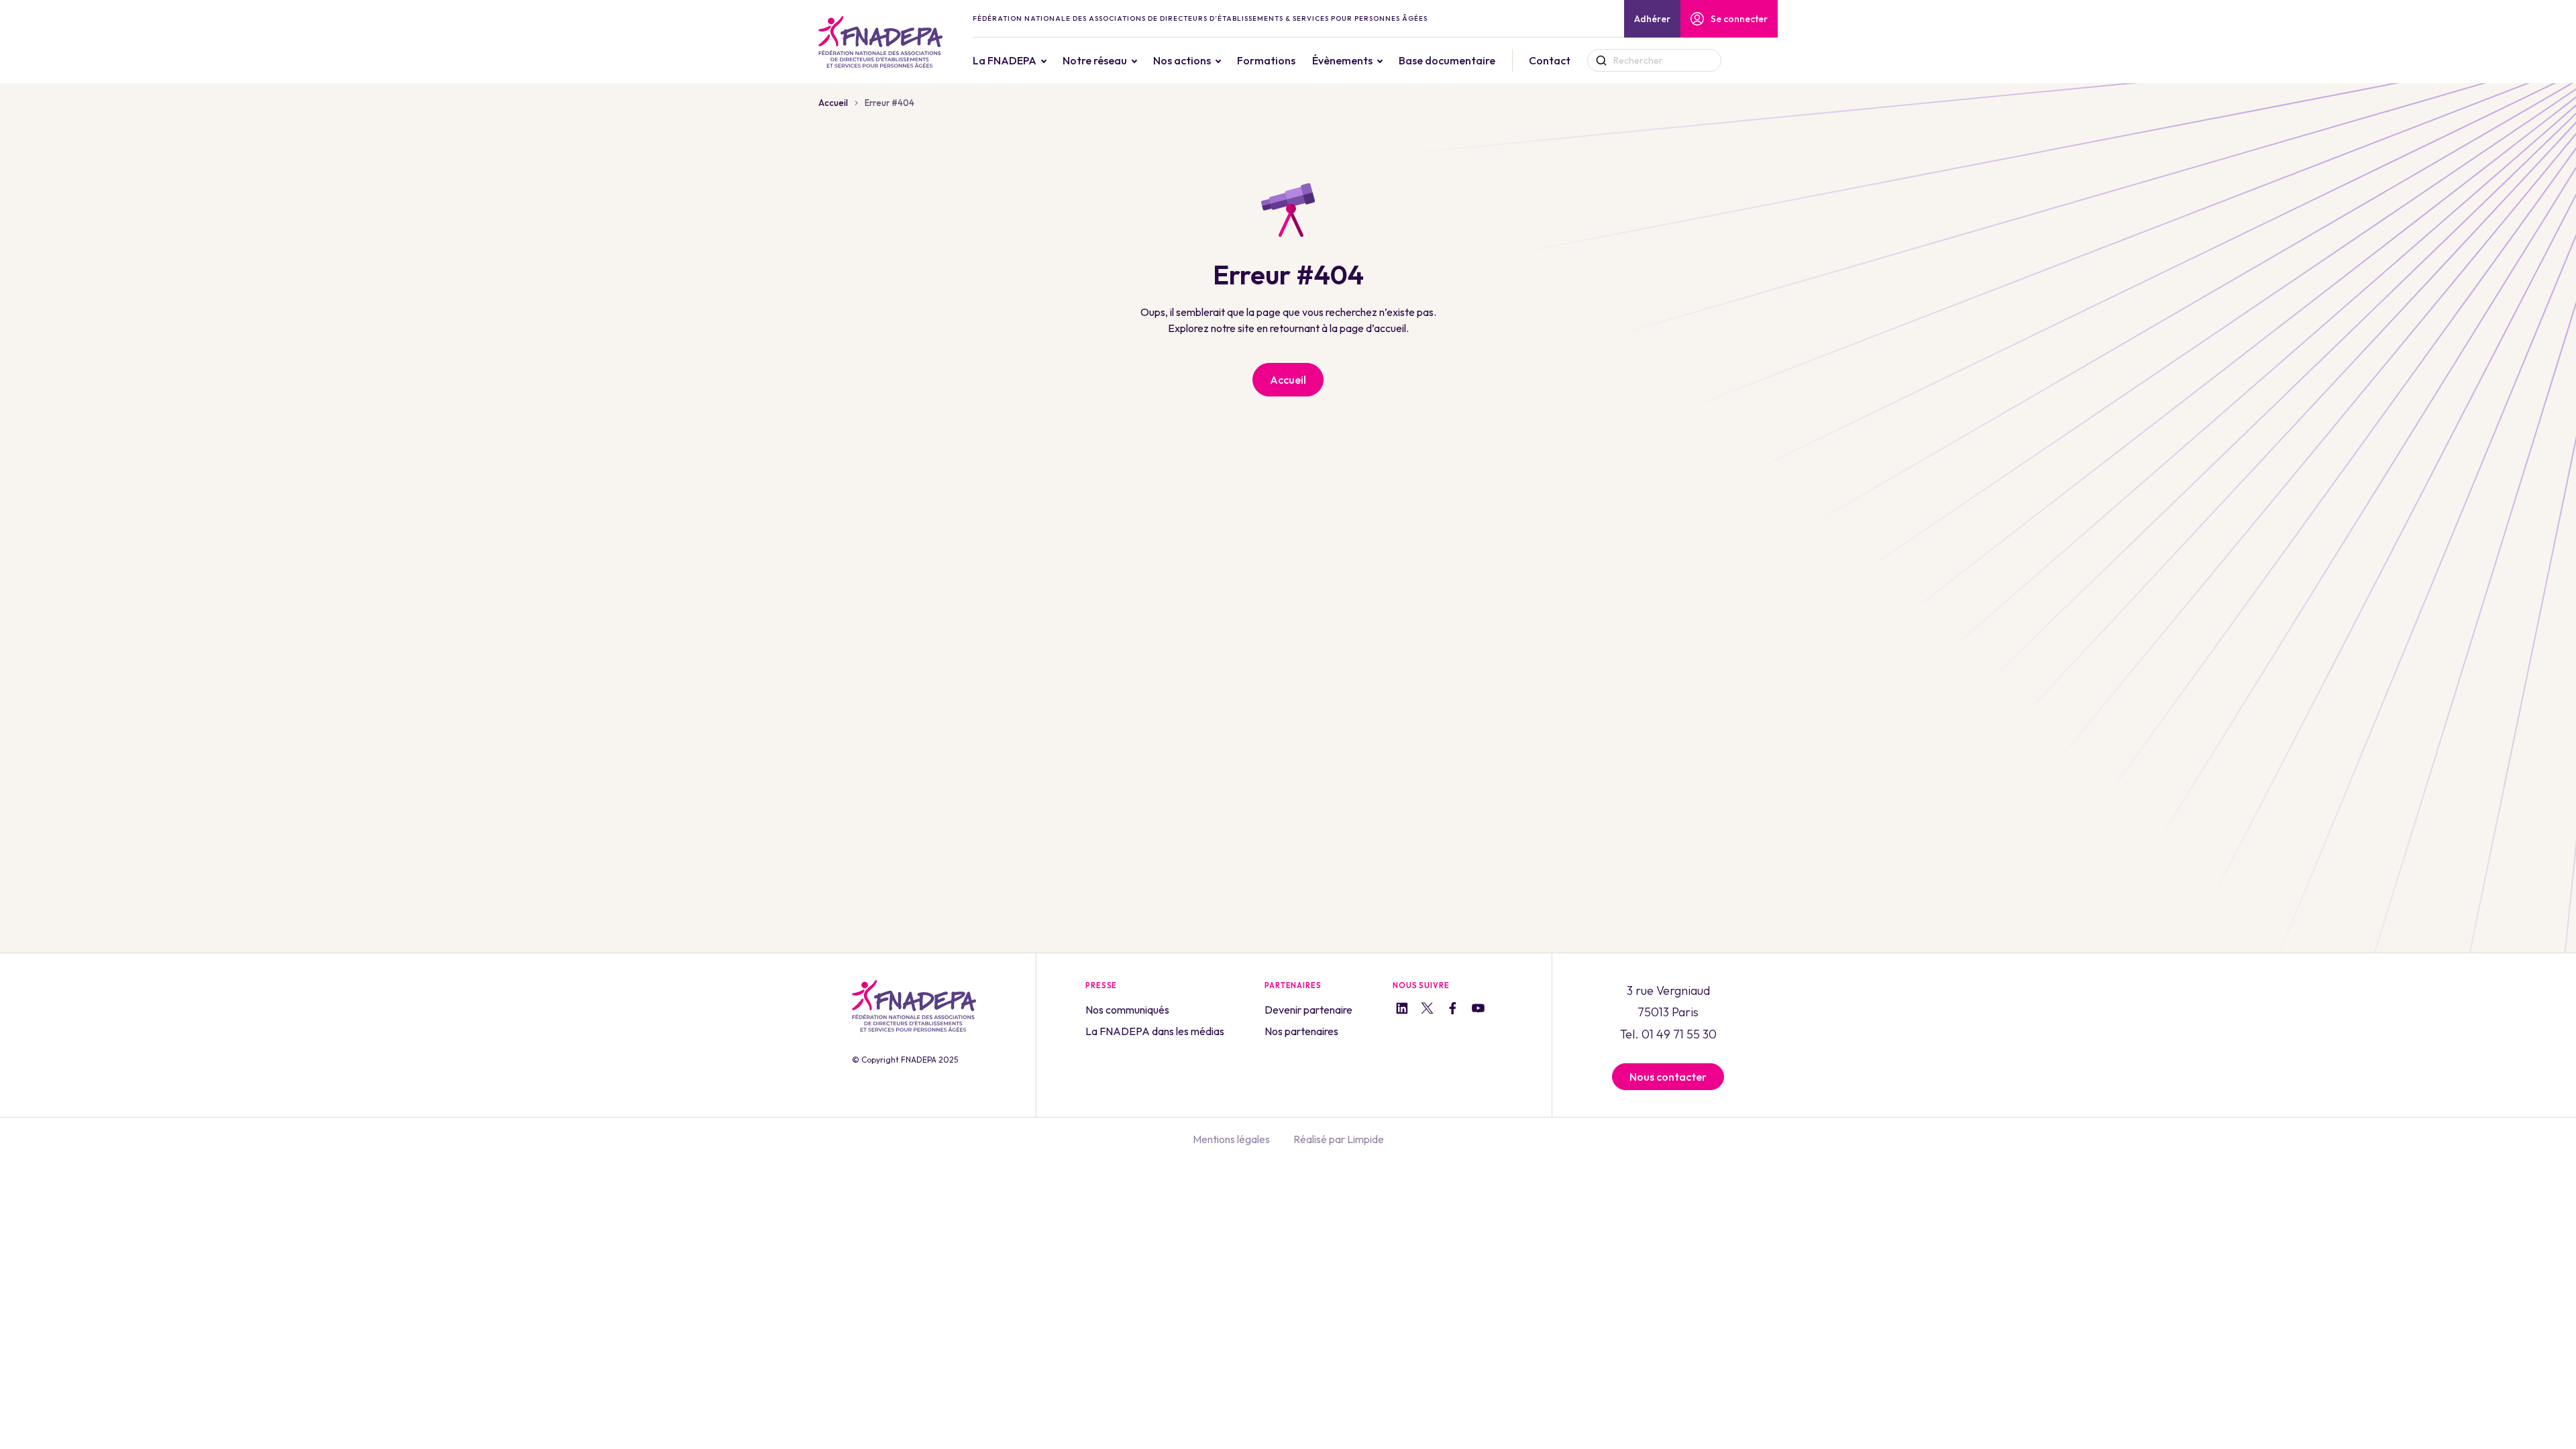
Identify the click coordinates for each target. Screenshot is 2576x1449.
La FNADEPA (1005, 60)
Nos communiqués (1127, 1010)
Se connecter (1739, 19)
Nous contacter (1668, 1077)
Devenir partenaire (1308, 1010)
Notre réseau (1095, 60)
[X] (1427, 1010)
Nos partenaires (1301, 1031)
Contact (1550, 60)
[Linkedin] (1402, 1010)
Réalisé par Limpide (1339, 1139)
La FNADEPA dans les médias (1155, 1031)
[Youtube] (1478, 1010)
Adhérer (1652, 19)
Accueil (833, 103)
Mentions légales (1231, 1139)
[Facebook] (1453, 1010)
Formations (1266, 60)
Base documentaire (1447, 60)
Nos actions (1182, 60)
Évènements (1342, 60)
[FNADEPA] (880, 42)
